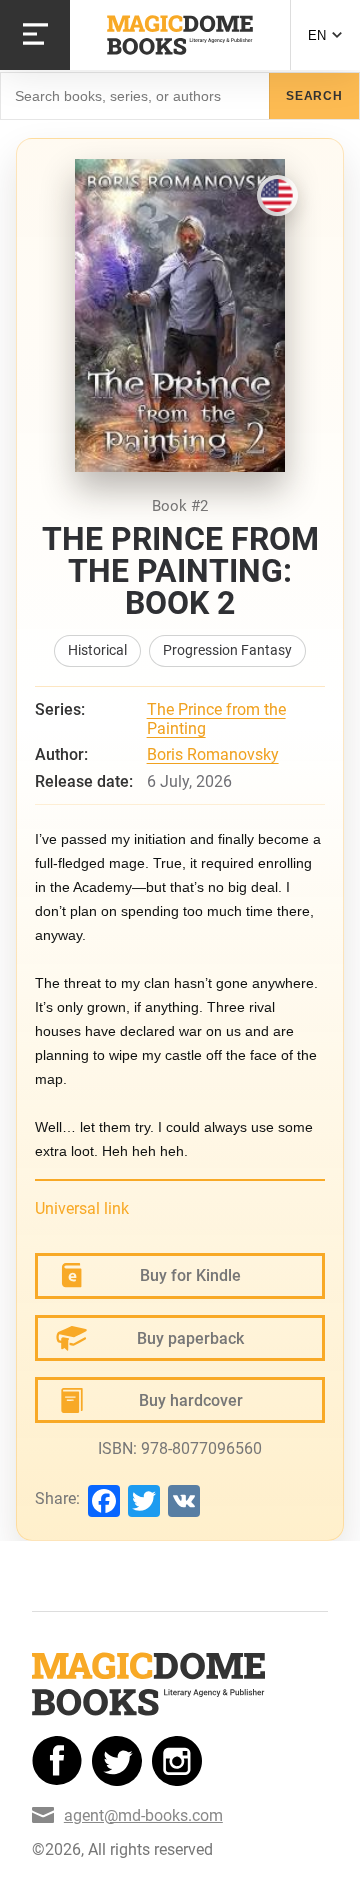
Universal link (82, 1208)
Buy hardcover (191, 1400)
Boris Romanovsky (213, 754)
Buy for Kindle (190, 1275)
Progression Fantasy (227, 650)
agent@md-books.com (143, 1815)
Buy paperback (190, 1338)
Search (315, 96)
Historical (97, 650)
